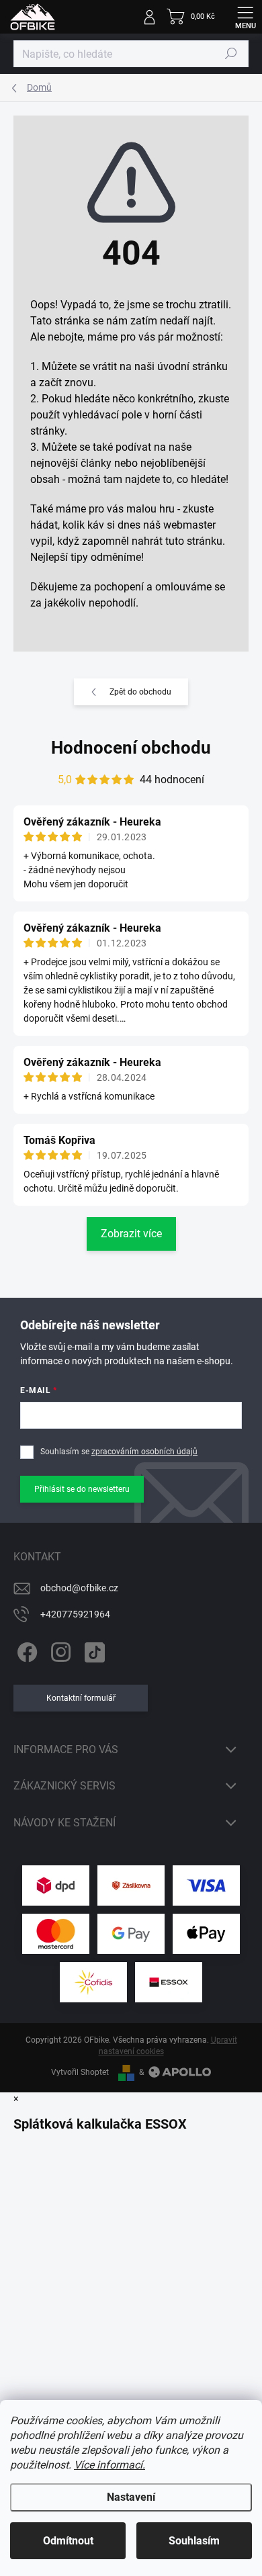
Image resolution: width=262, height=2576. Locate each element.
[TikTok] (92, 1650)
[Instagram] (59, 1650)
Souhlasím (194, 2541)
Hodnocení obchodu (131, 748)
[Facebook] (25, 1650)
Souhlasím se (119, 1452)
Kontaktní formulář (81, 1698)
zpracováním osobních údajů (144, 1452)
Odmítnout (68, 2541)
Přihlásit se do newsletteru (82, 1489)
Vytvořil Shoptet (80, 2072)
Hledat (231, 54)
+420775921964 (75, 1614)
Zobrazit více (131, 1234)
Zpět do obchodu (140, 692)
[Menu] (245, 17)
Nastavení (131, 2497)
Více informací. (110, 2465)
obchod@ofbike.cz (79, 1588)
